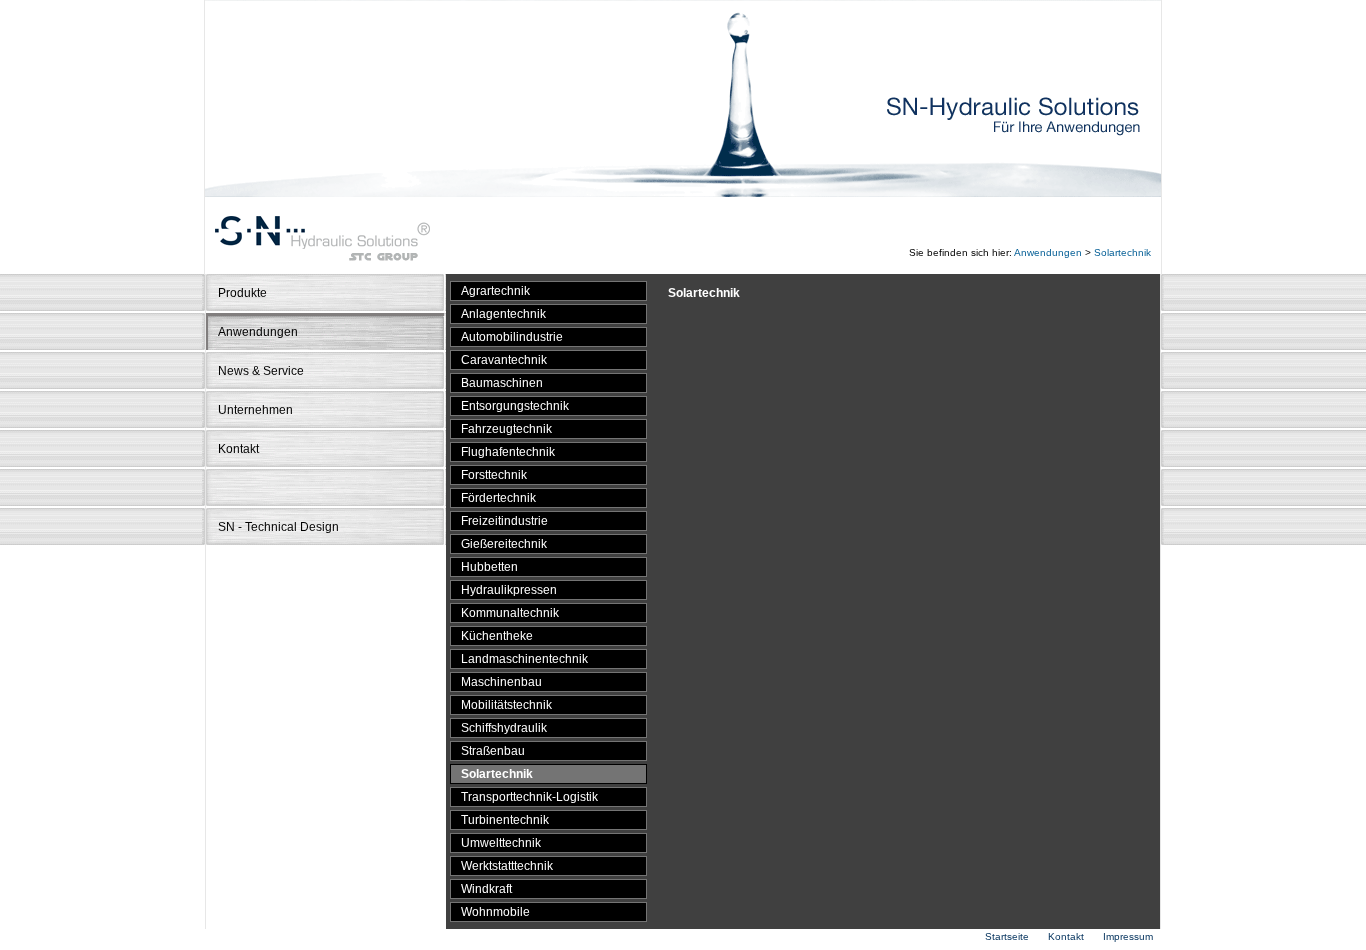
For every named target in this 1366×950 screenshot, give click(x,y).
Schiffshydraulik (504, 728)
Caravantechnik (504, 360)
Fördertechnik (498, 498)
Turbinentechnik (505, 820)
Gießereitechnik (504, 544)
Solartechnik (1122, 252)
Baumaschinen (502, 383)
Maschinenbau (501, 682)
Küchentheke (497, 636)
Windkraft (486, 889)
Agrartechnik (495, 291)
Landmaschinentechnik (524, 659)
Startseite (1007, 936)
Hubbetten (489, 567)
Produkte (242, 293)
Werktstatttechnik (507, 866)
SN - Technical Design (278, 527)
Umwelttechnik (501, 843)
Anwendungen (1048, 252)
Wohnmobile (495, 912)
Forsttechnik (494, 475)
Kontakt (238, 449)
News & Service (261, 371)
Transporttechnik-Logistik (529, 797)
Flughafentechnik (508, 452)
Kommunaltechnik (510, 613)
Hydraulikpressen (509, 590)
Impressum (1128, 936)
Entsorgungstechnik (515, 406)
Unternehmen (255, 410)
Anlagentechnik (503, 314)
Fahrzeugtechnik (506, 429)
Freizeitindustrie (504, 521)
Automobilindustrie (512, 337)
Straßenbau (493, 751)
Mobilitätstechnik (506, 705)
